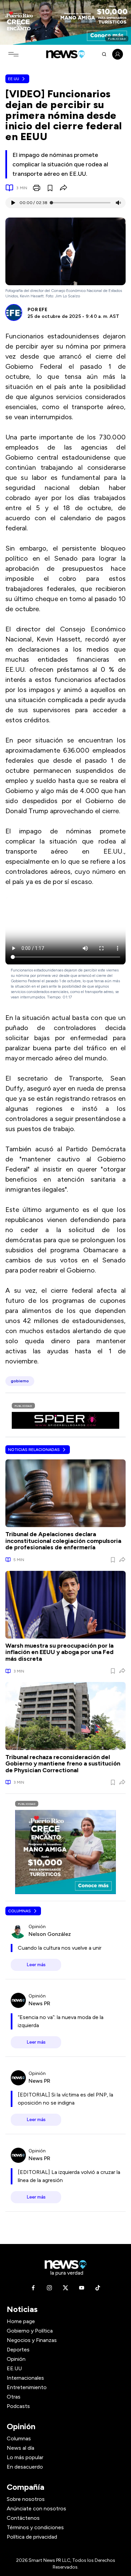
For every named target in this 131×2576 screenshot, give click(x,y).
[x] (65, 2288)
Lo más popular (25, 2457)
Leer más (36, 1965)
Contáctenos (23, 2518)
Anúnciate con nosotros (36, 2508)
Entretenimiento (27, 2387)
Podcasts (18, 2406)
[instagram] (49, 2288)
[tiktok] (98, 2288)
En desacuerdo (25, 2467)
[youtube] (82, 2288)
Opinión (16, 2359)
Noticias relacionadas (34, 1450)
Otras (14, 2397)
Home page (21, 2321)
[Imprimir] (37, 188)
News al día (20, 2448)
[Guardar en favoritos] (50, 188)
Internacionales (25, 2378)
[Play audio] (13, 203)
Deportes (18, 2350)
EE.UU (14, 79)
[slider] (51, 203)
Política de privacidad (32, 2537)
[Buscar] (104, 54)
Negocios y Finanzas (32, 2340)
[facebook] (33, 2288)
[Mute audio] (118, 203)
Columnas (19, 1911)
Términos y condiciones (35, 2527)
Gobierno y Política (30, 2331)
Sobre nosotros (26, 2499)
